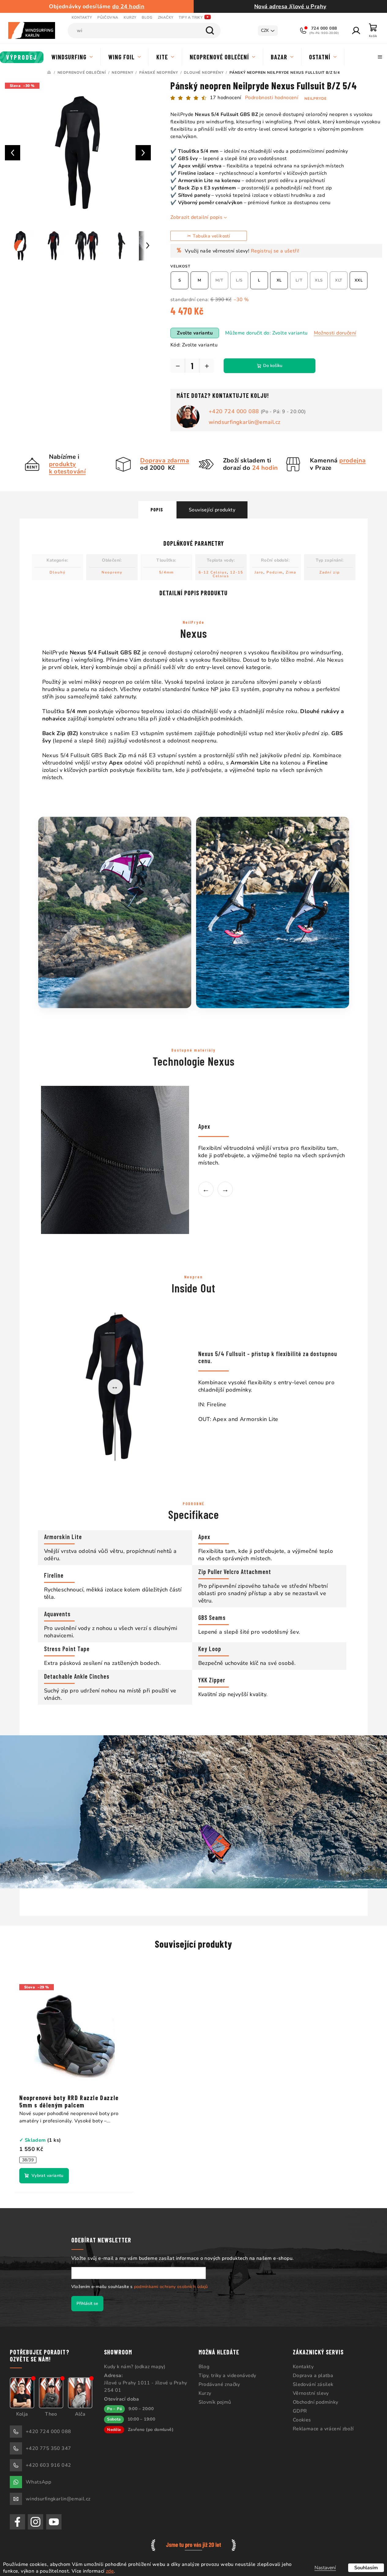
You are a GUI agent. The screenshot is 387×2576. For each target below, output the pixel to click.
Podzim (275, 572)
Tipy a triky (191, 17)
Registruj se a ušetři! (275, 251)
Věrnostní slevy (311, 2393)
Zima (291, 572)
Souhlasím (366, 2568)
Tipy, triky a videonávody (227, 2376)
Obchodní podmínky (316, 2402)
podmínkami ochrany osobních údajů (171, 2287)
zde (110, 2571)
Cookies (302, 2420)
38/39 (28, 2160)
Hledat (210, 31)
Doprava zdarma (165, 460)
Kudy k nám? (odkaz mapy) (135, 2367)
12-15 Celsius (228, 574)
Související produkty (212, 510)
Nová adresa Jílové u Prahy (290, 6)
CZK (265, 30)
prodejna (352, 460)
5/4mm (166, 572)
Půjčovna (108, 17)
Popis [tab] (157, 509)
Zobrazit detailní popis (196, 217)
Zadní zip (330, 572)
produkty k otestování (67, 468)
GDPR (300, 2411)
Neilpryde (315, 99)
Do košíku (273, 366)
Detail (44, 2176)
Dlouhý (58, 572)
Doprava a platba (313, 2376)
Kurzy (130, 17)
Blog (147, 17)
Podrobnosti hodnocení (272, 98)
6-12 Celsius (213, 572)
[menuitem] (22, 57)
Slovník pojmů (215, 2402)
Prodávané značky (219, 2384)
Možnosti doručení (335, 333)
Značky (166, 17)
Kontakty (82, 17)
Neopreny (112, 572)
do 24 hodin (128, 6)
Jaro (259, 572)
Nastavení (325, 2568)
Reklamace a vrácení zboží (323, 2429)
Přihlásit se (87, 2303)
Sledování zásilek (313, 2384)
